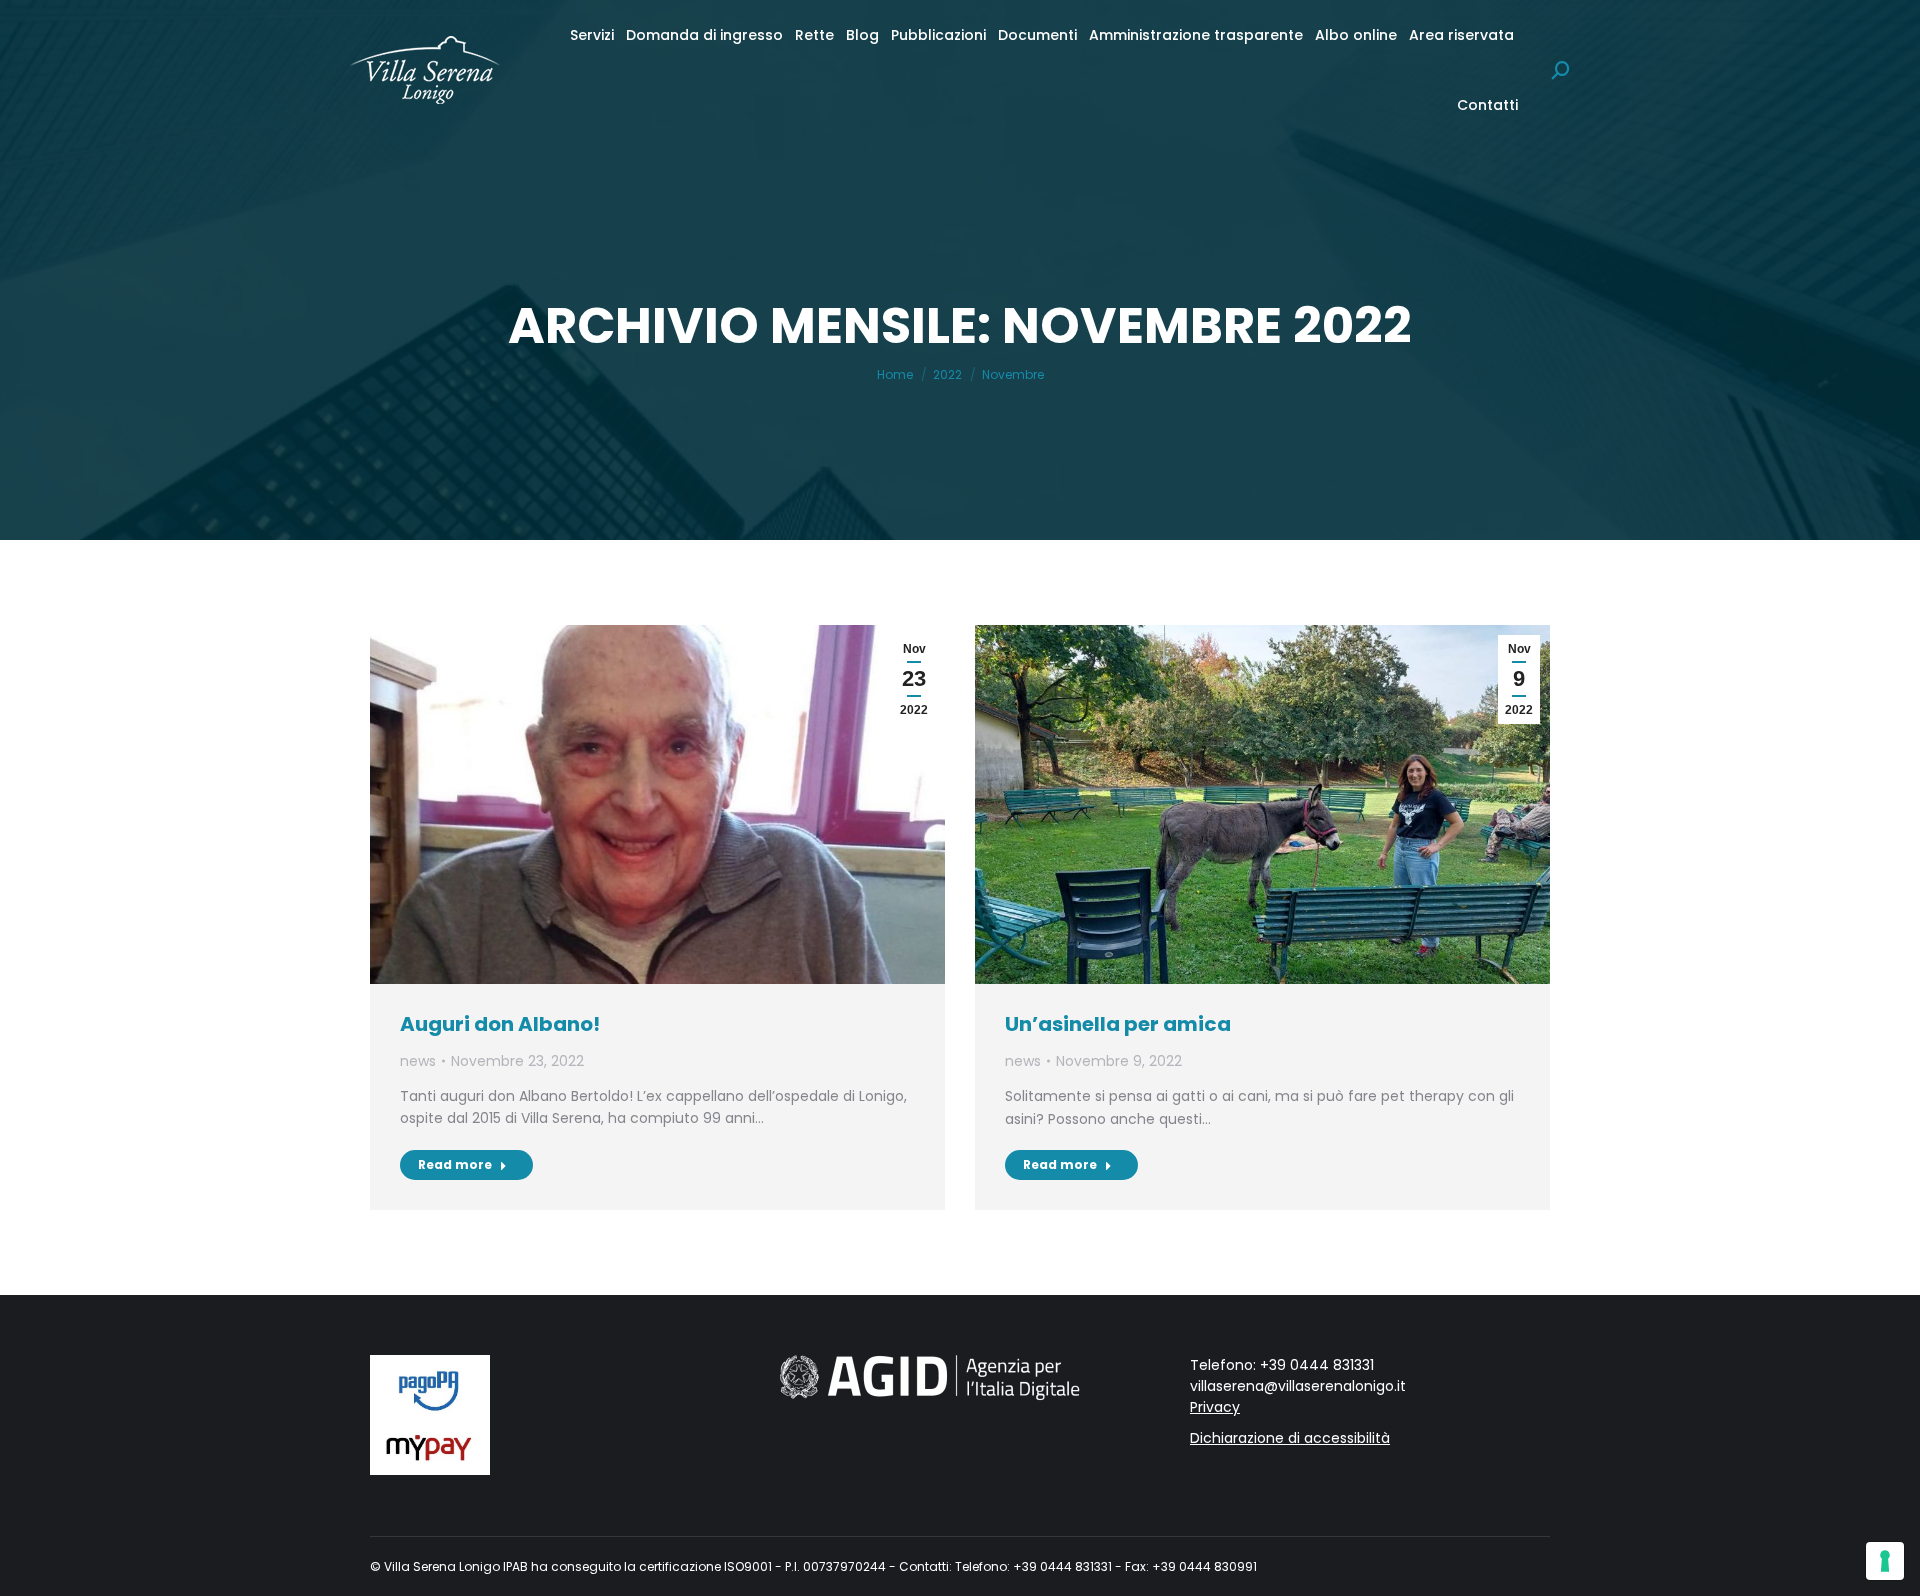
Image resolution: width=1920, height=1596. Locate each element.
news (418, 1061)
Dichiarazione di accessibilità (1290, 1438)
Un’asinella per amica (1118, 1024)
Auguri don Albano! (500, 1024)
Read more (455, 1164)
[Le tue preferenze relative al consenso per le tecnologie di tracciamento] (1885, 1561)
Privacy (1215, 1407)
